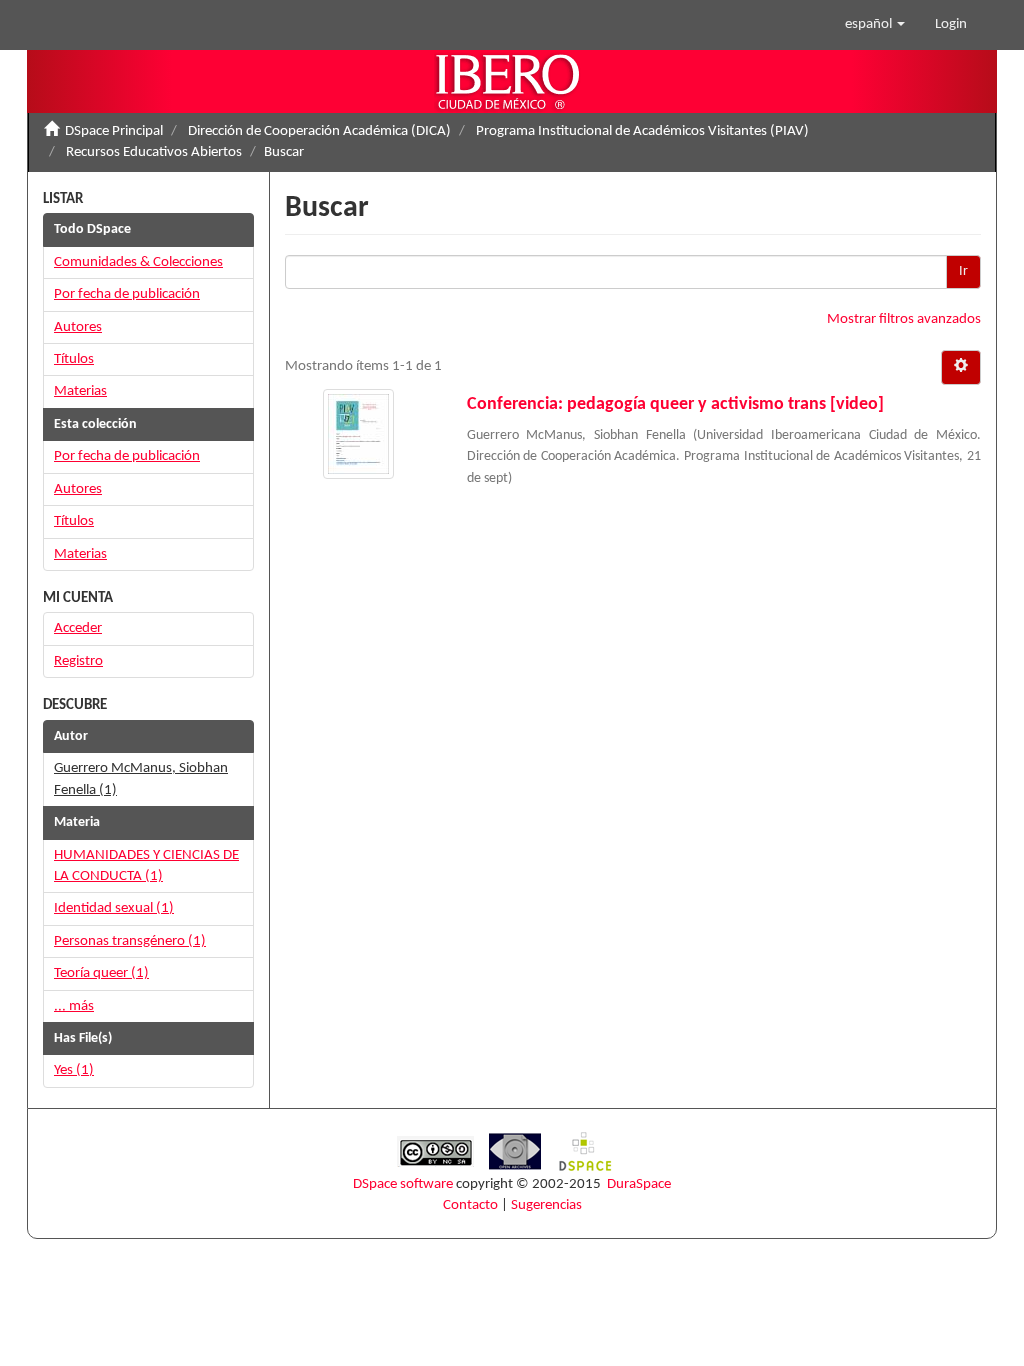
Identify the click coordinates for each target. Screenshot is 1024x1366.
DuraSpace (639, 1184)
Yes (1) (74, 1070)
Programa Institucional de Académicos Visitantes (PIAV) (642, 131)
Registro (78, 661)
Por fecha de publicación (127, 294)
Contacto (470, 1205)
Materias (80, 391)
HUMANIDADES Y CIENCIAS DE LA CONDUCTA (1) (146, 866)
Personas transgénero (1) (130, 941)
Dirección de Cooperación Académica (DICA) (319, 131)
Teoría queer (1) (101, 973)
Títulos (74, 359)
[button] (875, 25)
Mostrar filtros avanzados (904, 319)
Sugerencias (546, 1205)
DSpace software (403, 1184)
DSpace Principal (114, 131)
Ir (963, 271)
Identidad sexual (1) (114, 908)
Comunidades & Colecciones (138, 262)
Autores (78, 327)
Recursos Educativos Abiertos (154, 152)
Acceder (78, 628)
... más (74, 1006)
